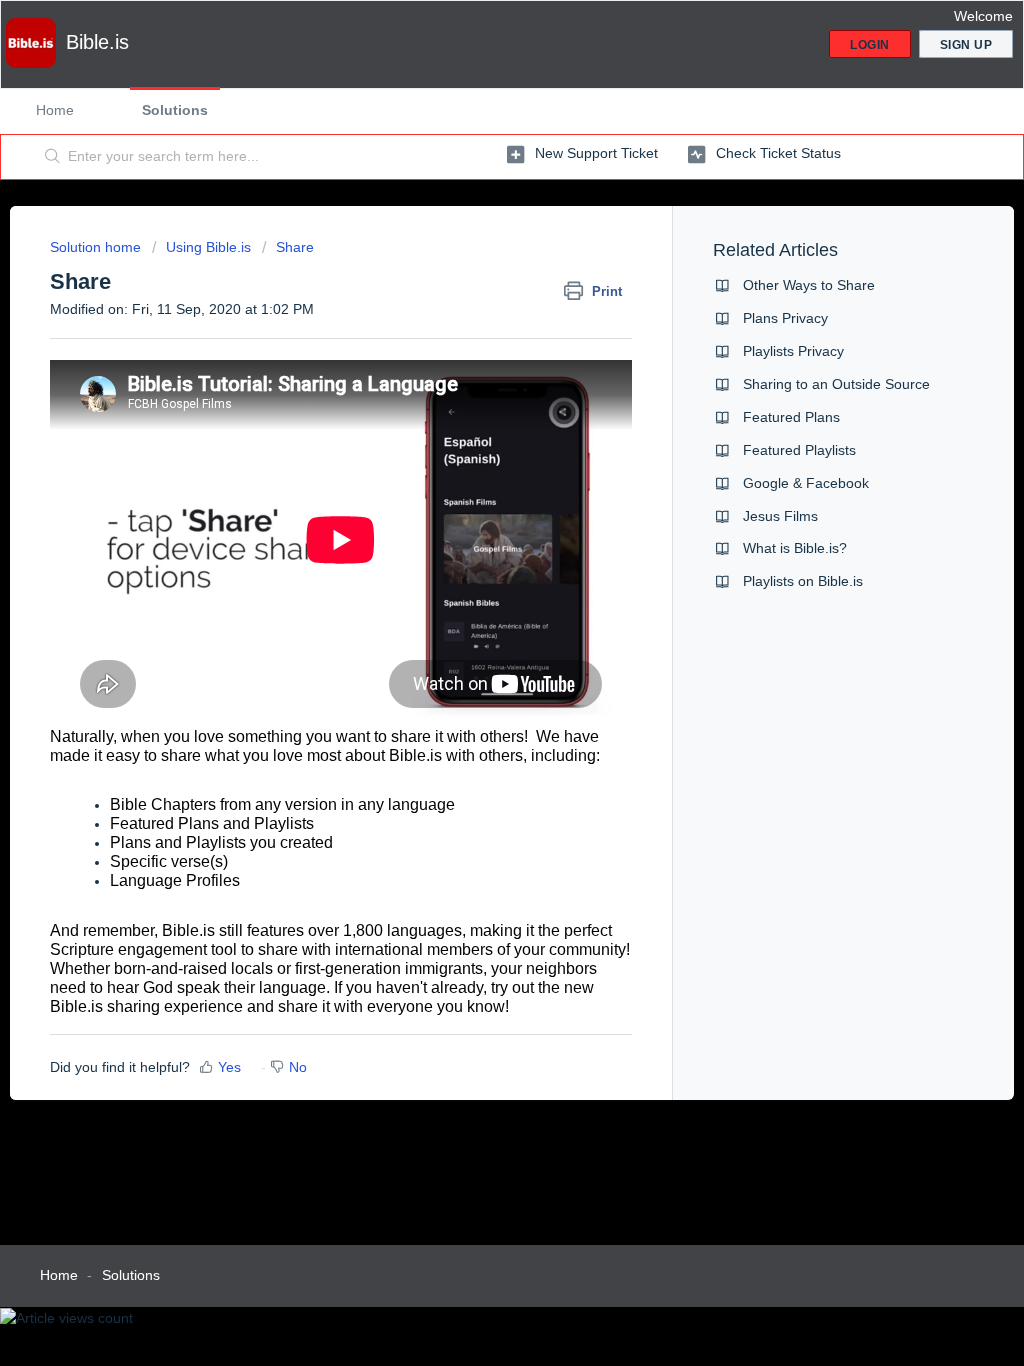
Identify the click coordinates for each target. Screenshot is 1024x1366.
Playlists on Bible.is (803, 581)
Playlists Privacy (793, 351)
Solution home (97, 247)
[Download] (475, 425)
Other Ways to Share (809, 285)
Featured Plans (791, 417)
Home (55, 110)
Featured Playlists (799, 450)
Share (295, 247)
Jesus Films (780, 516)
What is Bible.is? (795, 548)
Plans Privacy (785, 318)
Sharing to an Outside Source (836, 384)
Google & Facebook (806, 483)
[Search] (53, 157)
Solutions (175, 110)
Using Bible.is (208, 247)
